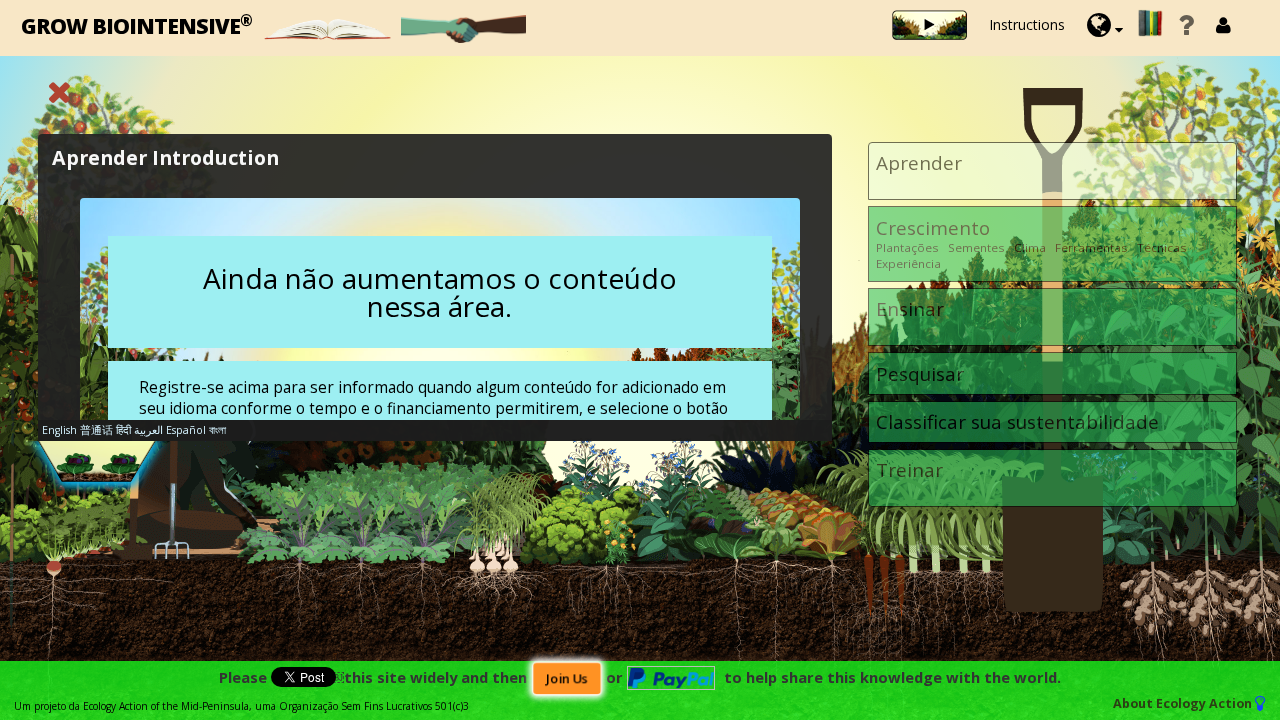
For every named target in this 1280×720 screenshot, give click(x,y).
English (59, 430)
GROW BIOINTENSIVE (136, 24)
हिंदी (123, 430)
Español (186, 430)
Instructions (1027, 24)
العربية (148, 430)
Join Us (566, 678)
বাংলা (217, 430)
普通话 (96, 430)
